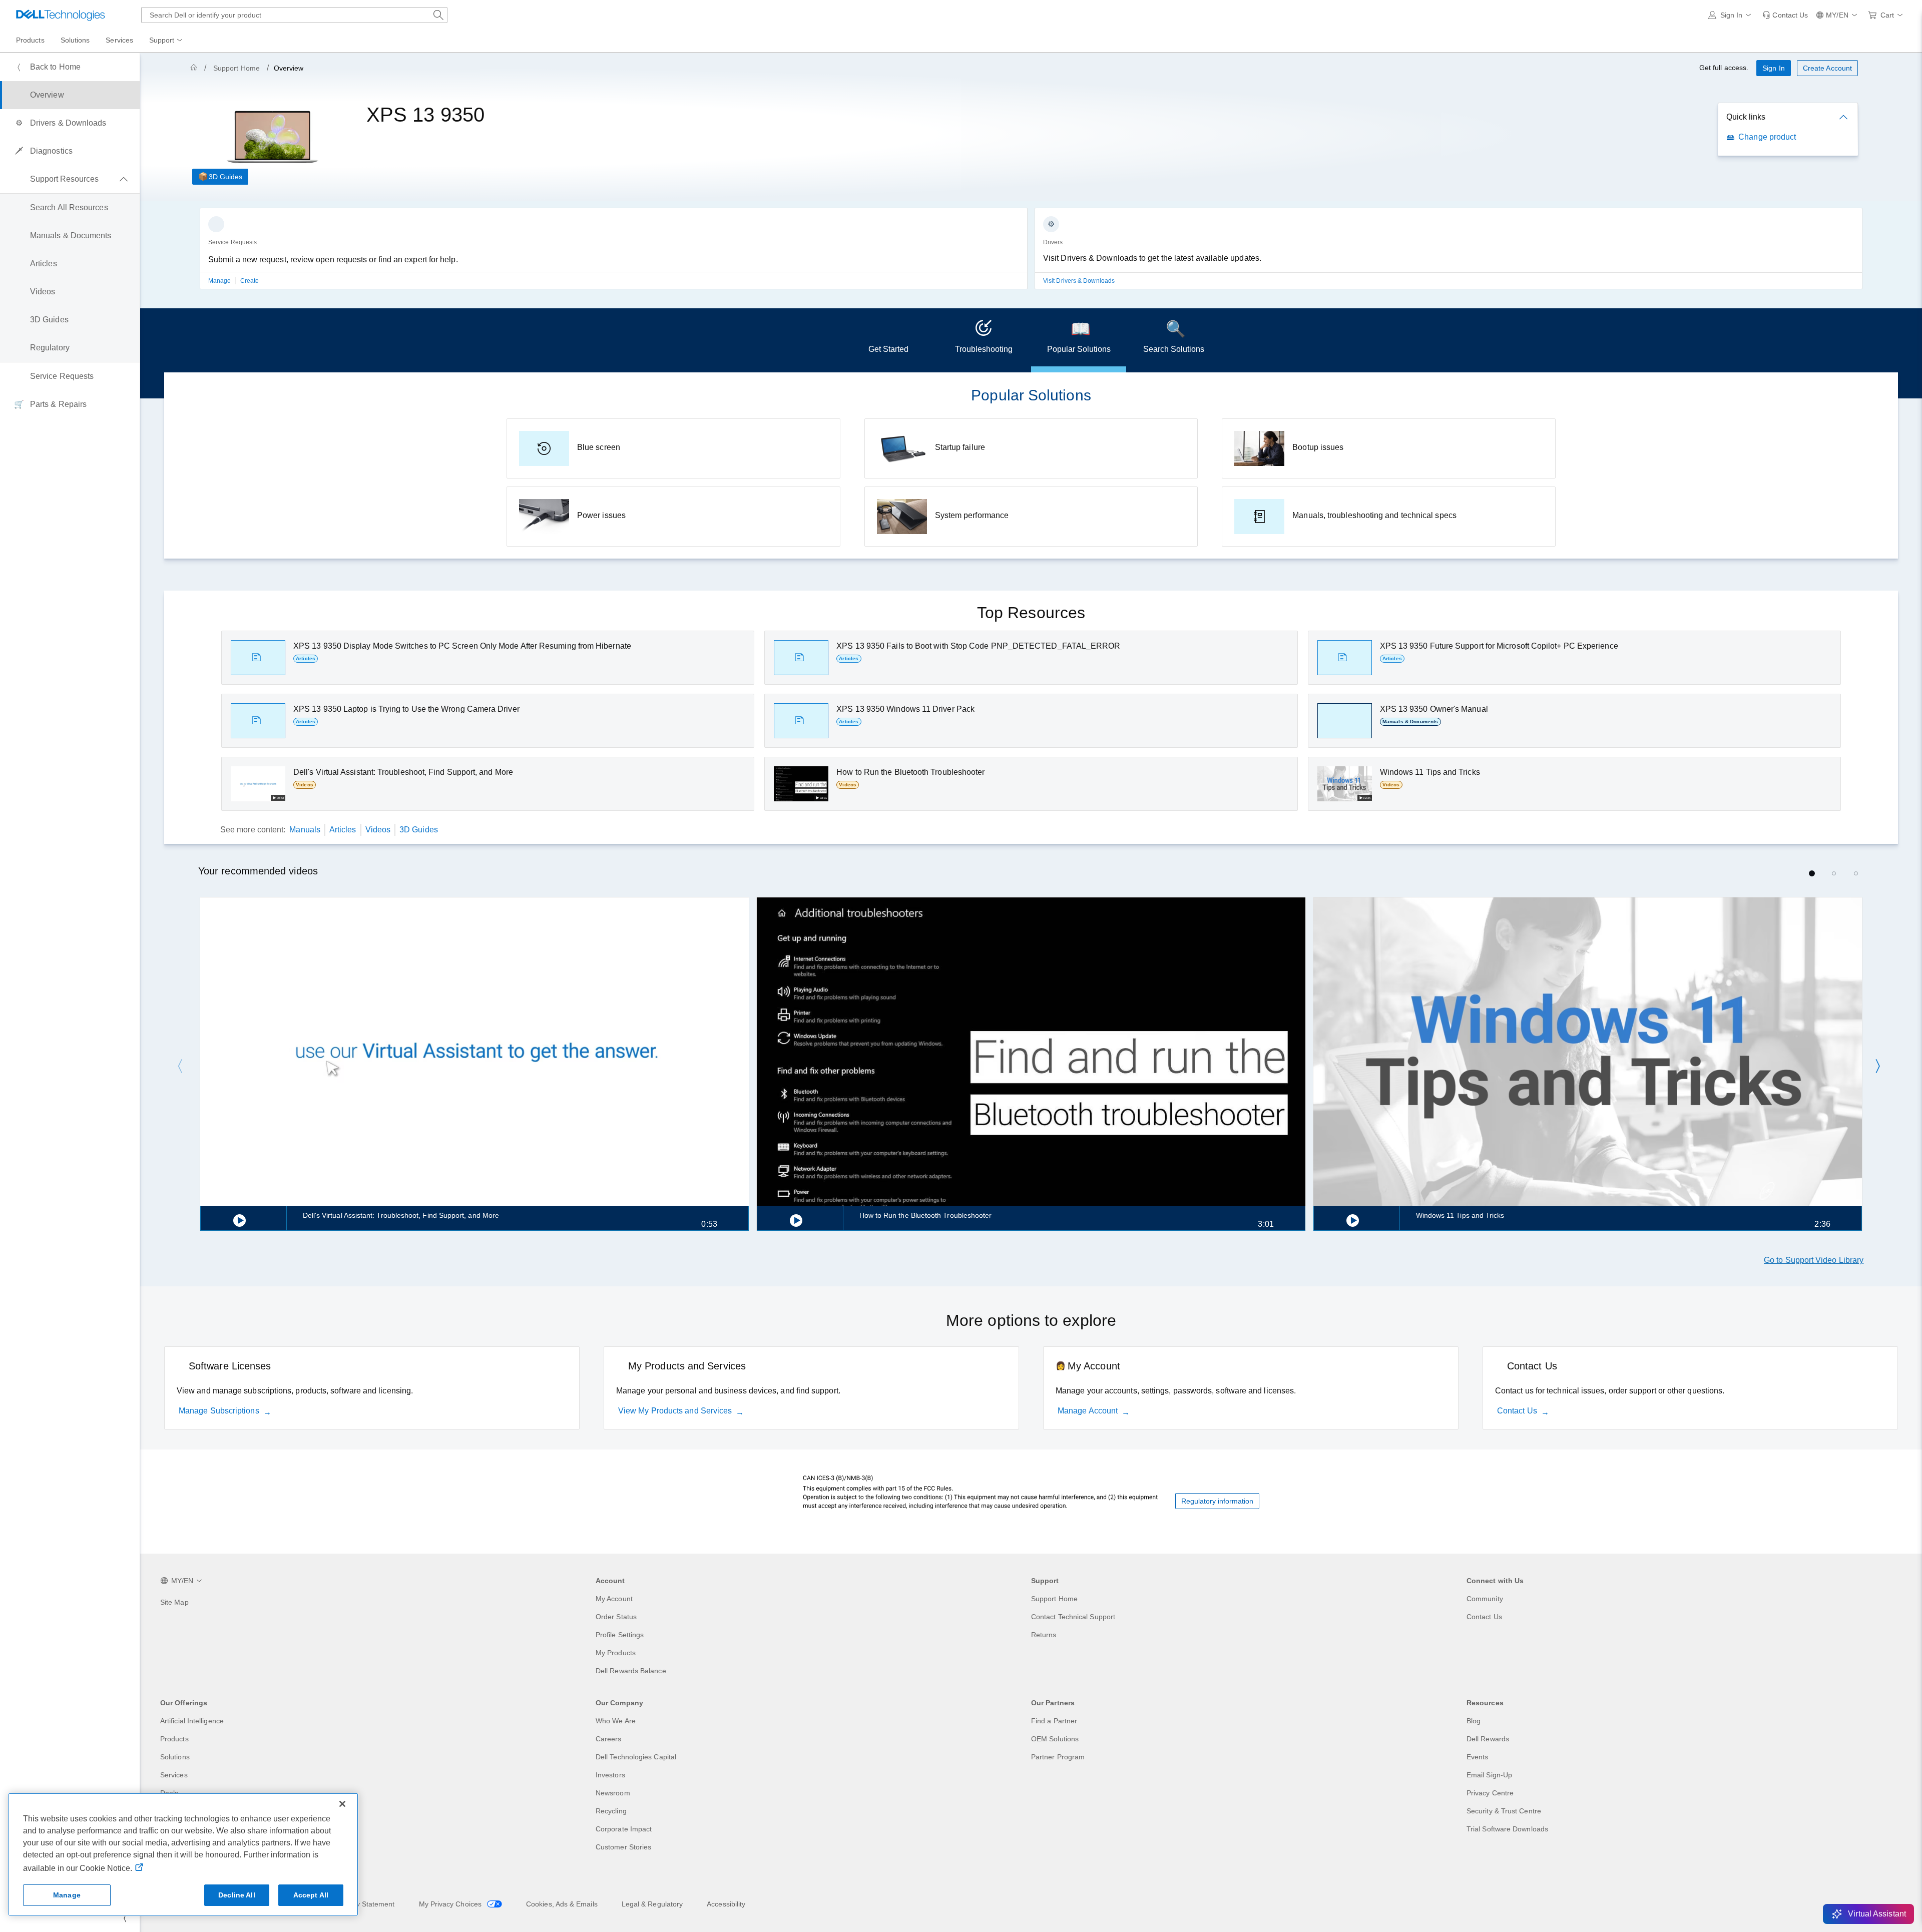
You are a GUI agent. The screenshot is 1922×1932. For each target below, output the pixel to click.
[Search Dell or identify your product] (438, 15)
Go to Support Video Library (1814, 1260)
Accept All (311, 1895)
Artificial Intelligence (192, 1721)
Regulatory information (1217, 1501)
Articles (343, 830)
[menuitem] (167, 41)
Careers (609, 1739)
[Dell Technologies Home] (61, 15)
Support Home (236, 68)
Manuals (305, 830)
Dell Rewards (1488, 1739)
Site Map (174, 1602)
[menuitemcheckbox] (70, 179)
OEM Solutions (1055, 1739)
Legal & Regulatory (652, 1904)
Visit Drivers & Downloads (1079, 281)
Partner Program (1058, 1757)
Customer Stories (623, 1847)
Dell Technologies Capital (636, 1757)
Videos (378, 830)
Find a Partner (1054, 1721)
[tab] (888, 340)
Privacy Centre (1490, 1793)
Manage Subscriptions (219, 1411)
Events (1477, 1757)
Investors (610, 1775)
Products (174, 1739)
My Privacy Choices (451, 1904)
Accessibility (726, 1904)
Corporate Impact (624, 1829)
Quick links (1746, 117)
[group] (614, 255)
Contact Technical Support (1073, 1617)
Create (250, 281)
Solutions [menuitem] (75, 40)
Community (1485, 1599)
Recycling (611, 1811)
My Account (614, 1599)
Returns (1044, 1635)
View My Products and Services (675, 1411)
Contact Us (1517, 1411)
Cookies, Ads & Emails (562, 1904)
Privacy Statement (365, 1904)
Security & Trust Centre (1504, 1811)
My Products (616, 1653)
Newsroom (613, 1793)
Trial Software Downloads (1507, 1829)
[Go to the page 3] (1856, 873)
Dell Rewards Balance (631, 1671)
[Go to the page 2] (1834, 873)
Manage (220, 281)
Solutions (175, 1757)
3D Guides (225, 177)
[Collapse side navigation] (125, 1918)
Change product (1767, 137)
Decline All (237, 1895)
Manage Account (1088, 1411)
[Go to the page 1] (1812, 873)
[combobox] (294, 15)
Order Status (616, 1617)
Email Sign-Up (1489, 1775)
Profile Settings (620, 1635)
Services (174, 1775)
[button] (1732, 15)
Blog (1474, 1721)
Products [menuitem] (30, 40)
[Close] (342, 1804)
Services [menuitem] (119, 40)
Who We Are (616, 1721)
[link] (1785, 15)
